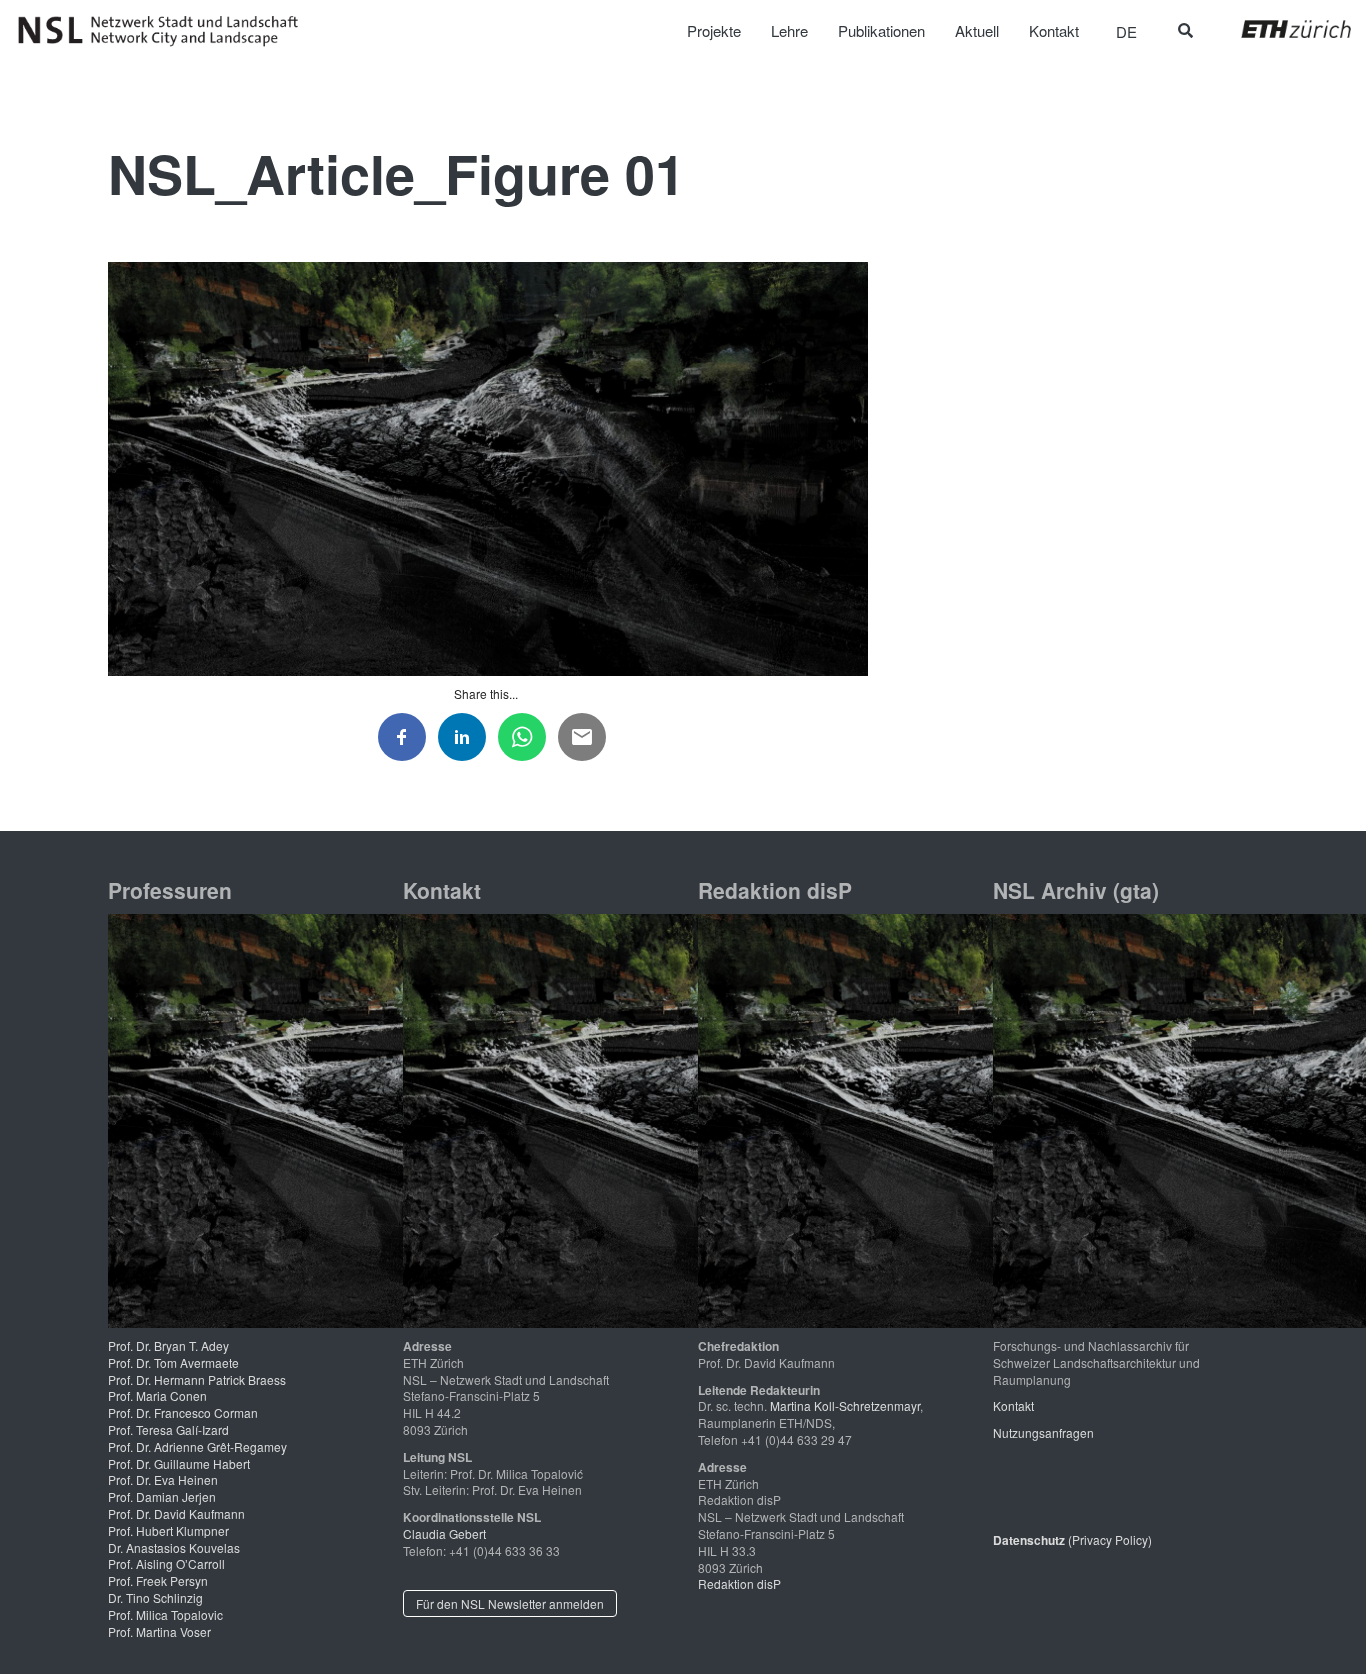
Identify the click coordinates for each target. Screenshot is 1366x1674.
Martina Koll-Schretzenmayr (845, 1405)
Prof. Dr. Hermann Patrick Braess (197, 1379)
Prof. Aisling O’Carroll (166, 1563)
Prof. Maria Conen (157, 1395)
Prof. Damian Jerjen (162, 1496)
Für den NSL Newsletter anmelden (510, 1603)
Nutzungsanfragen (1043, 1432)
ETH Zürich (1280, 29)
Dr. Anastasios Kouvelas (174, 1547)
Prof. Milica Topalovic (165, 1614)
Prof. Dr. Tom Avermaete (173, 1362)
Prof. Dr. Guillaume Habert (179, 1463)
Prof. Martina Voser (159, 1631)
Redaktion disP (739, 1583)
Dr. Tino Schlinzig (155, 1597)
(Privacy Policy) (1072, 1539)
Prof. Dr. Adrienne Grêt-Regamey (197, 1446)
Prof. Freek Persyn (158, 1580)
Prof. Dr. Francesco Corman (183, 1412)
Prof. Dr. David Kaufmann (176, 1513)
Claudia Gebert (444, 1533)
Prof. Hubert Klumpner (168, 1530)
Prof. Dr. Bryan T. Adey (168, 1345)
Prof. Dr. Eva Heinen (163, 1479)
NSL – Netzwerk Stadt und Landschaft (165, 31)
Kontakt (1013, 1405)
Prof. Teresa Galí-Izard (168, 1429)
